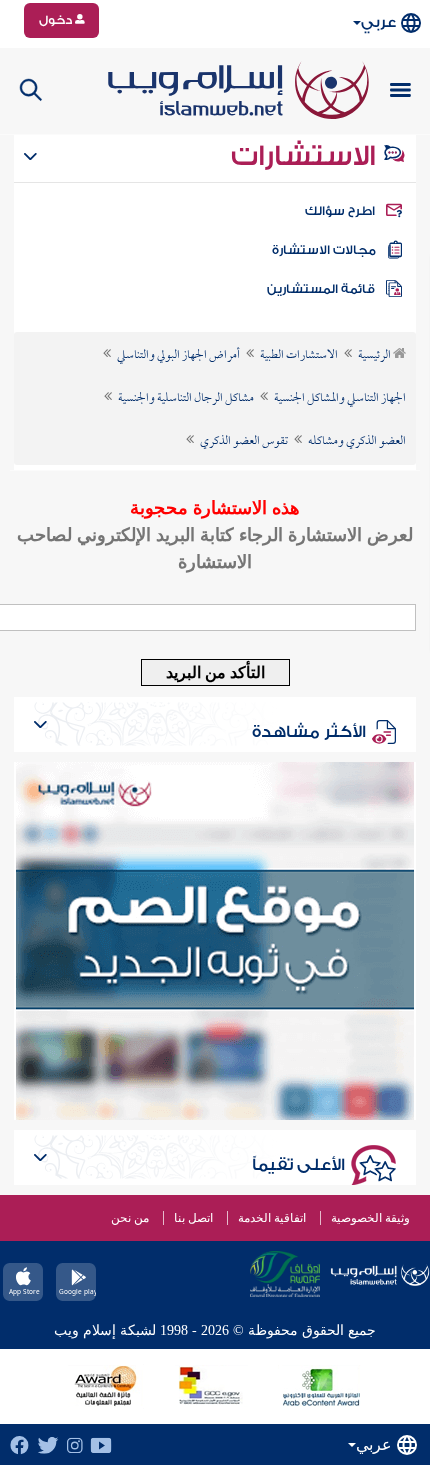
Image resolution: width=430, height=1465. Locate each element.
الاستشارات (306, 156)
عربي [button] (378, 22)
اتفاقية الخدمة (272, 1218)
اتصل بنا (193, 1218)
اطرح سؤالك (340, 211)
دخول (57, 20)
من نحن (130, 1218)
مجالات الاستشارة (324, 250)
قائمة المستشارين (321, 289)
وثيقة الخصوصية (370, 1218)
